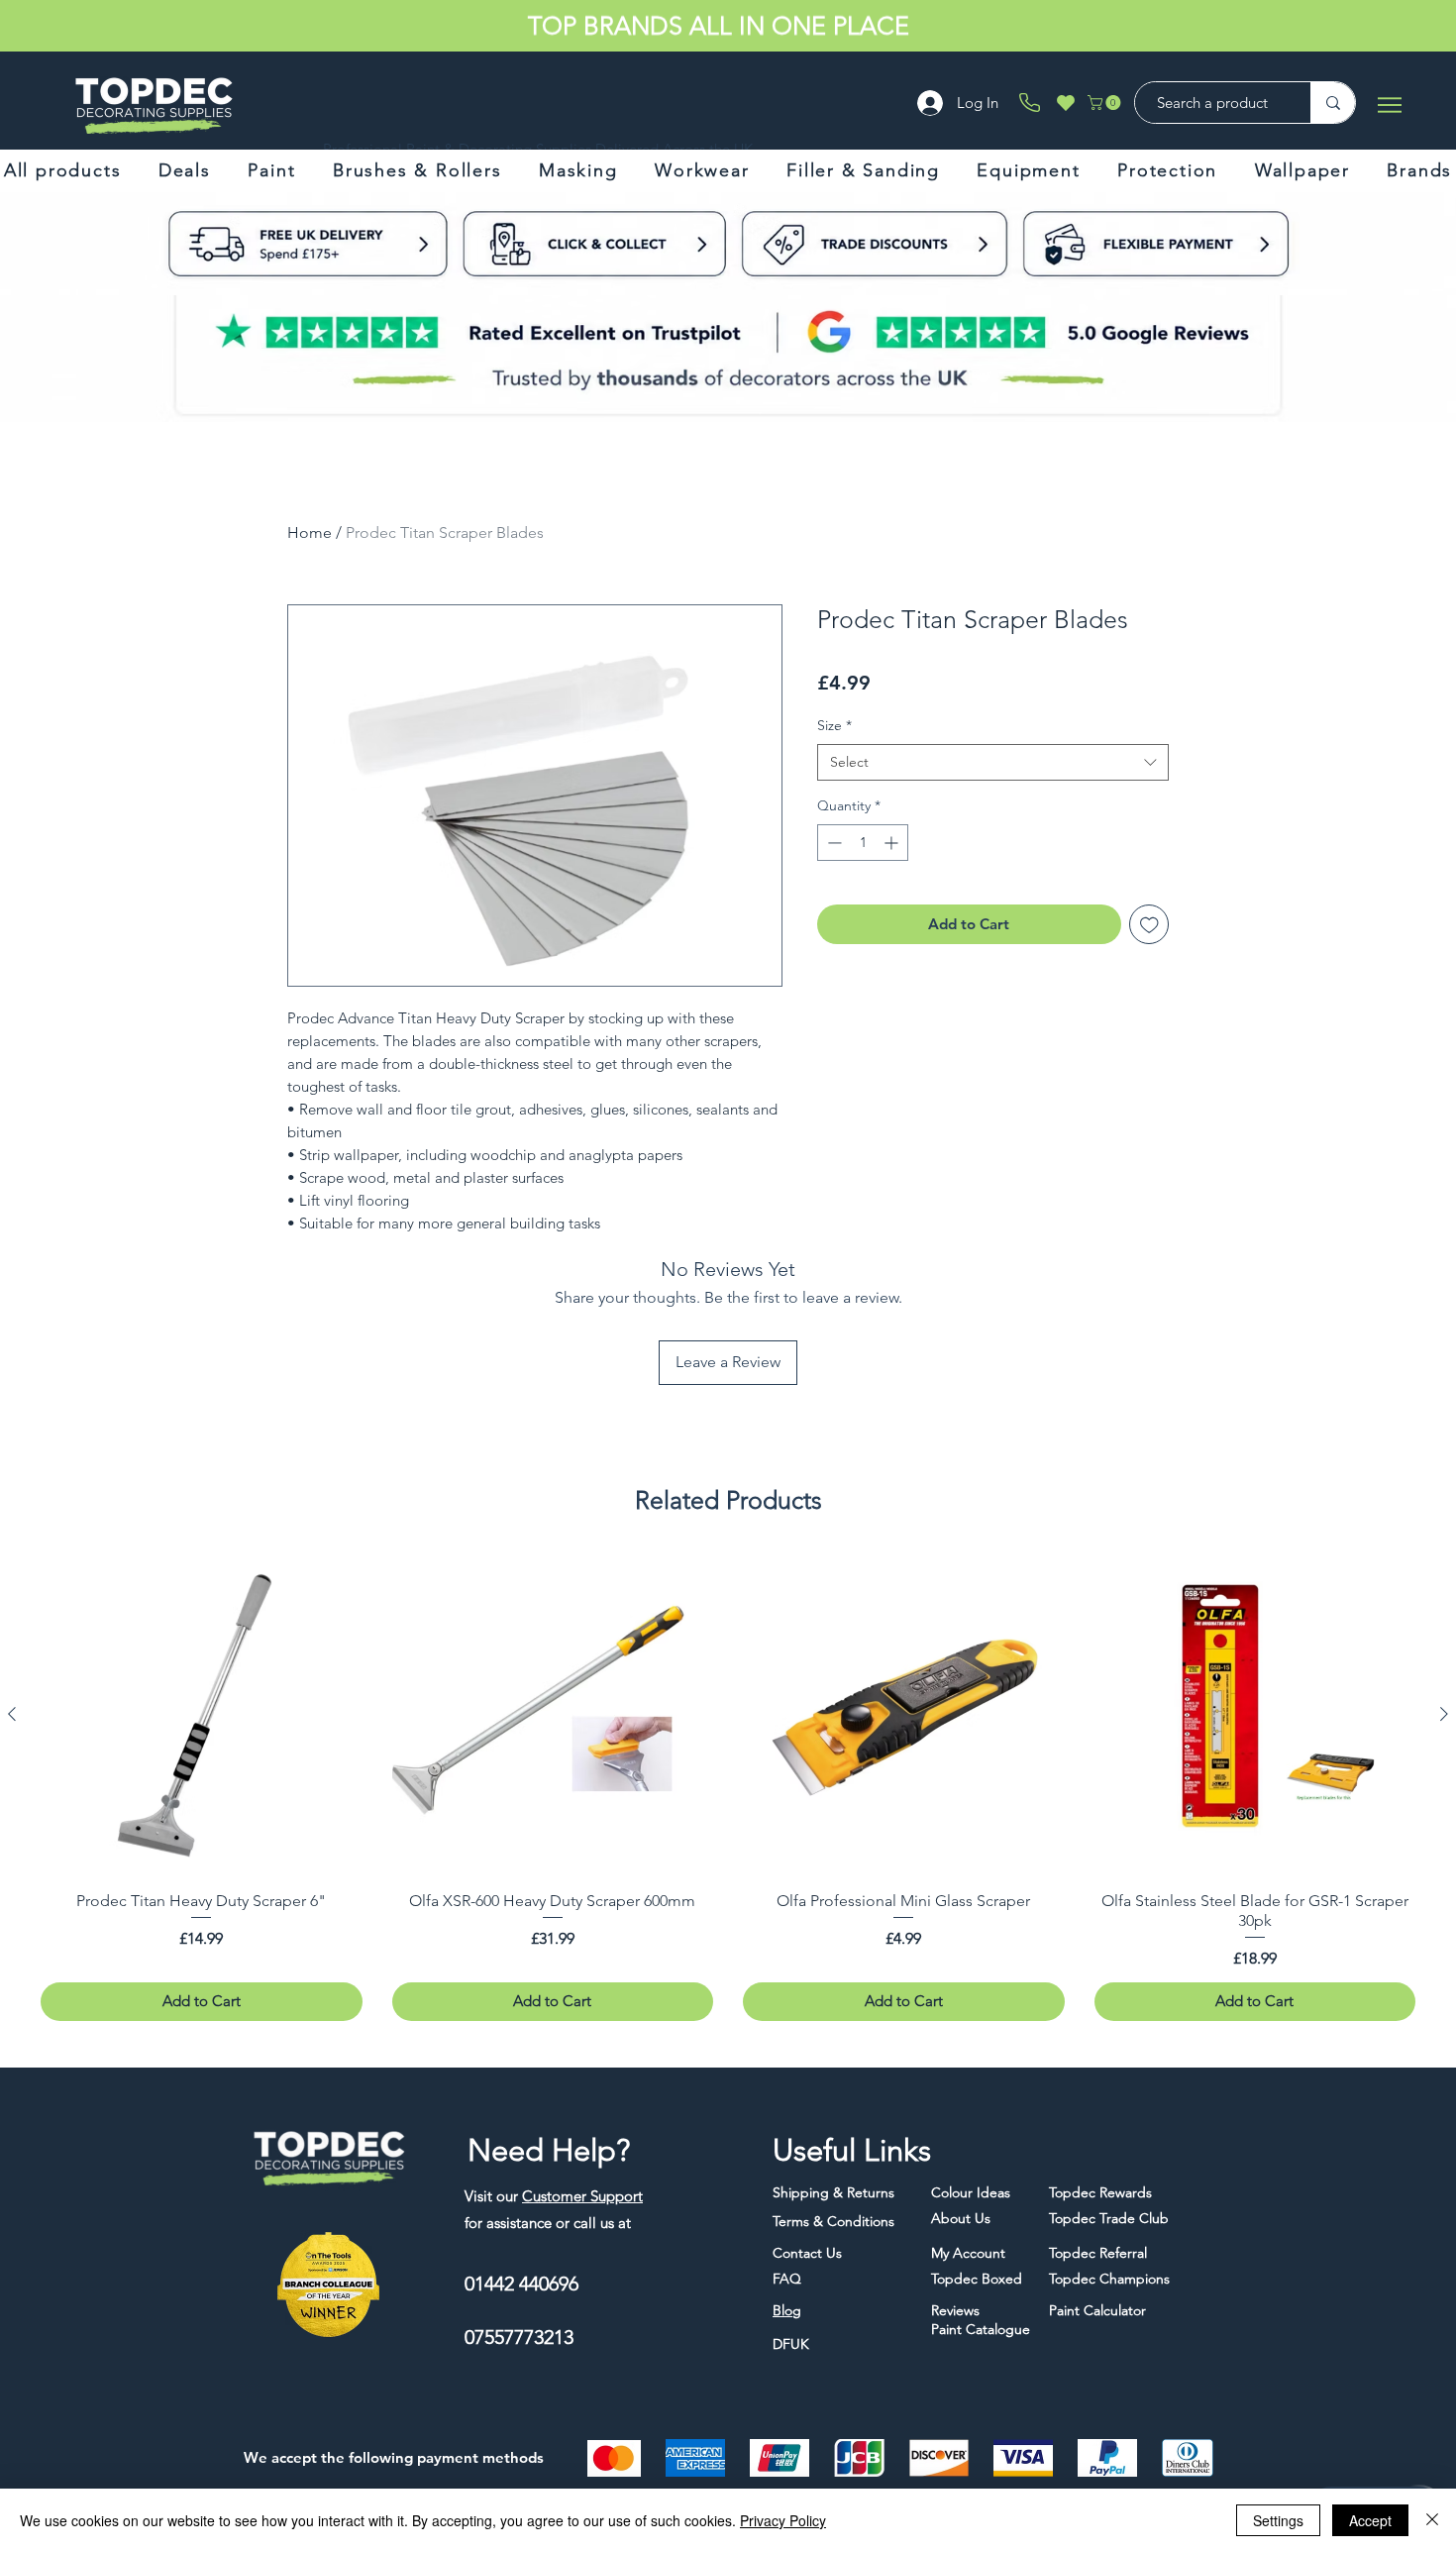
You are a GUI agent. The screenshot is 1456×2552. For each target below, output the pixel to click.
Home (310, 532)
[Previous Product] (12, 1714)
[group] (728, 1788)
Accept (1370, 2520)
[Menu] (1389, 105)
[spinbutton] (863, 843)
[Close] (1432, 2520)
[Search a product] (1333, 103)
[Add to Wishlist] (1149, 925)
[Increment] (893, 843)
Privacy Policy (783, 2520)
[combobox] (993, 763)
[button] (1106, 103)
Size (834, 725)
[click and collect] (270, 244)
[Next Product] (1444, 1714)
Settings (1278, 2520)
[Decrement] (832, 843)
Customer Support (582, 2196)
